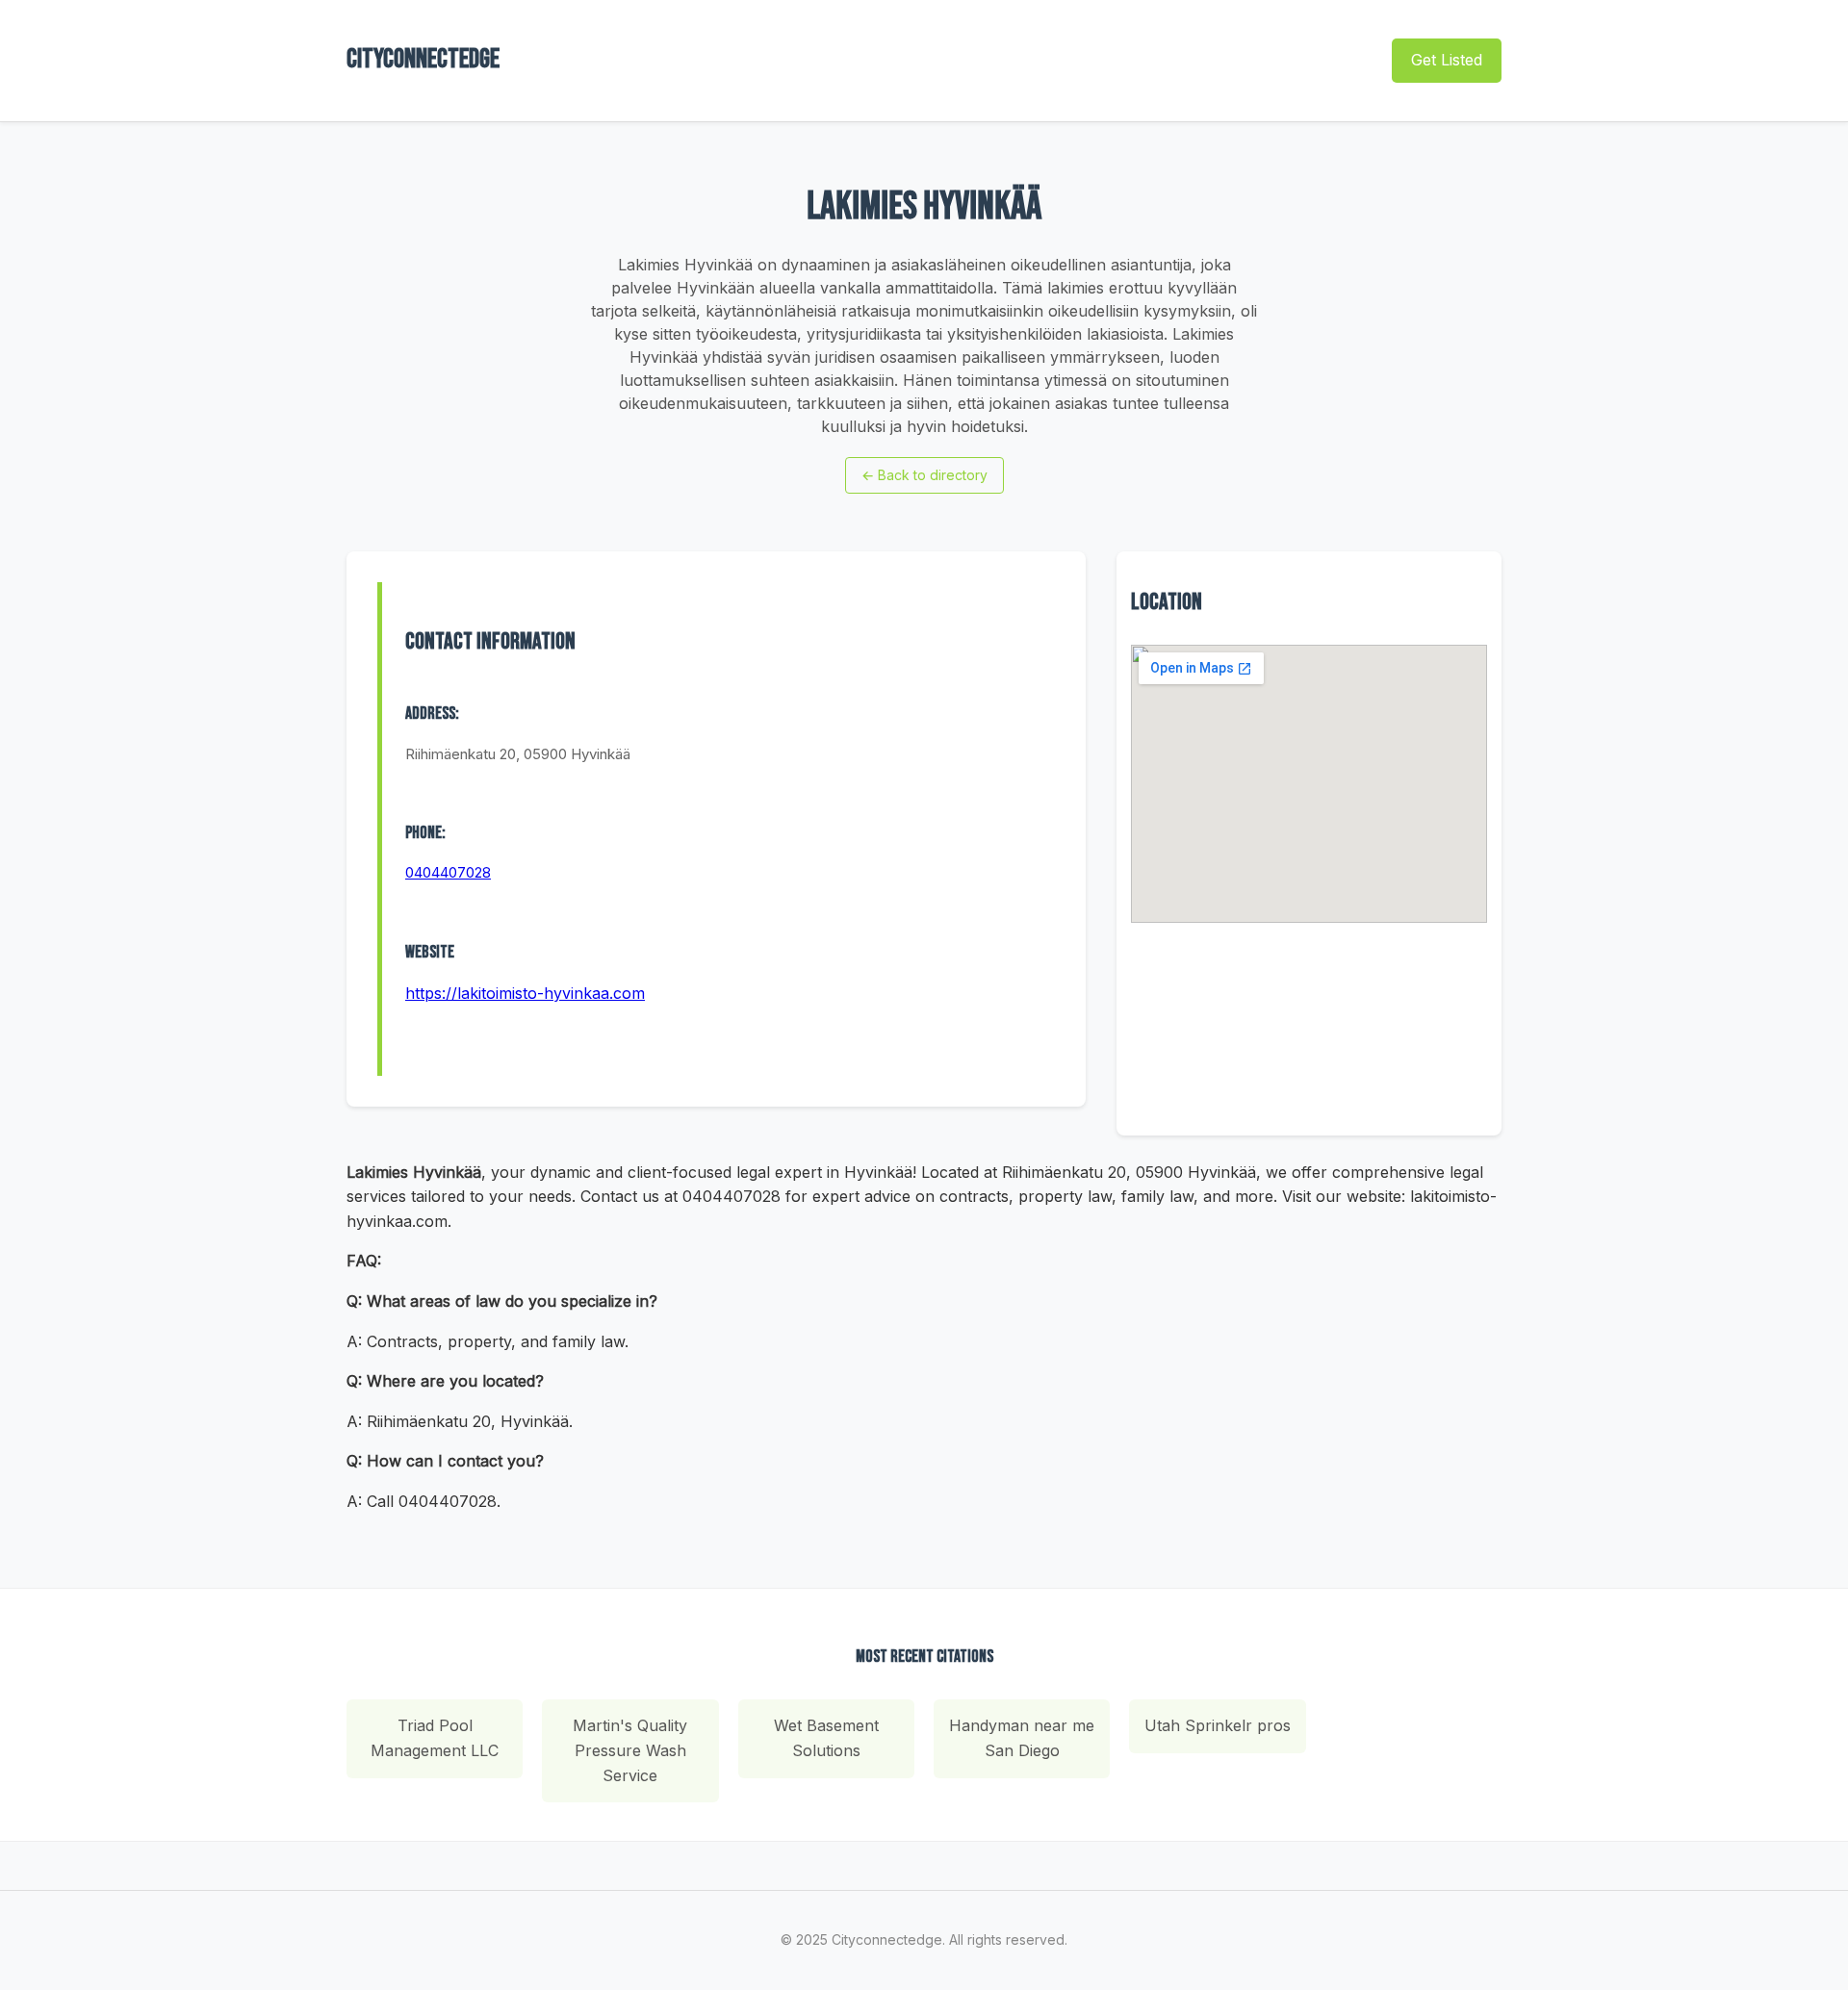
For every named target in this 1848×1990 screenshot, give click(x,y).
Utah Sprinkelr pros (1218, 1725)
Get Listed (1447, 60)
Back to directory (924, 475)
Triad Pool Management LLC (435, 1738)
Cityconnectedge (423, 59)
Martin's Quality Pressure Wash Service (630, 1750)
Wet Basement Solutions (826, 1738)
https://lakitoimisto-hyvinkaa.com (525, 993)
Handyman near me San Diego (1022, 1738)
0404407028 (448, 872)
